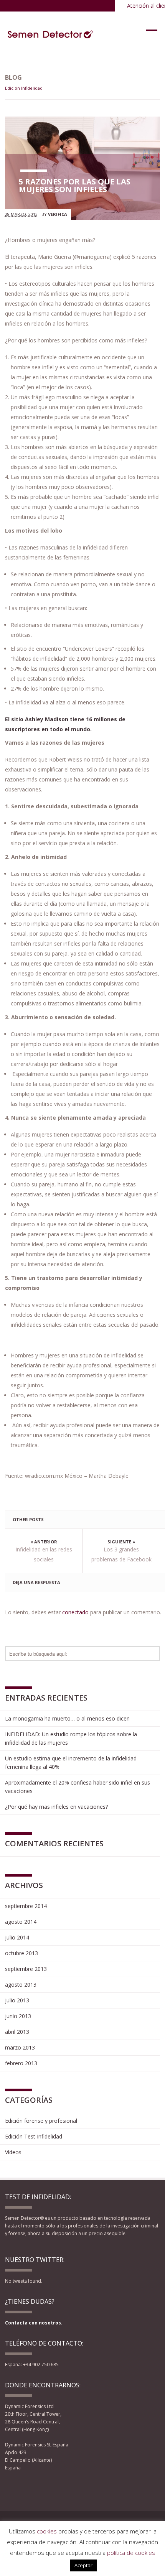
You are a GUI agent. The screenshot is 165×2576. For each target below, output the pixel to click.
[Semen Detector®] (51, 35)
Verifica (58, 214)
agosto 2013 (21, 1985)
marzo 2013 (20, 2047)
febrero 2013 (21, 2063)
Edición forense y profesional (41, 2121)
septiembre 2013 (26, 1969)
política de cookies (131, 2553)
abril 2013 (17, 2032)
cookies (47, 2531)
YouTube (38, 2488)
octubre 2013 (21, 1953)
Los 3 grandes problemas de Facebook (121, 1554)
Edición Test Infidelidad (34, 2136)
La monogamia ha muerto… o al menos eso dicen (67, 1718)
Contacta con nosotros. (34, 2323)
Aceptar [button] (83, 2565)
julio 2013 (17, 2000)
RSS (49, 2488)
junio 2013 (18, 2016)
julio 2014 (17, 1937)
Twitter (24, 2488)
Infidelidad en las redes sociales (44, 1554)
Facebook (10, 2488)
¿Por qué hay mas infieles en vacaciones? (56, 1807)
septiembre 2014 (26, 1906)
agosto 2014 (21, 1922)
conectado (75, 1612)
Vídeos (13, 2152)
